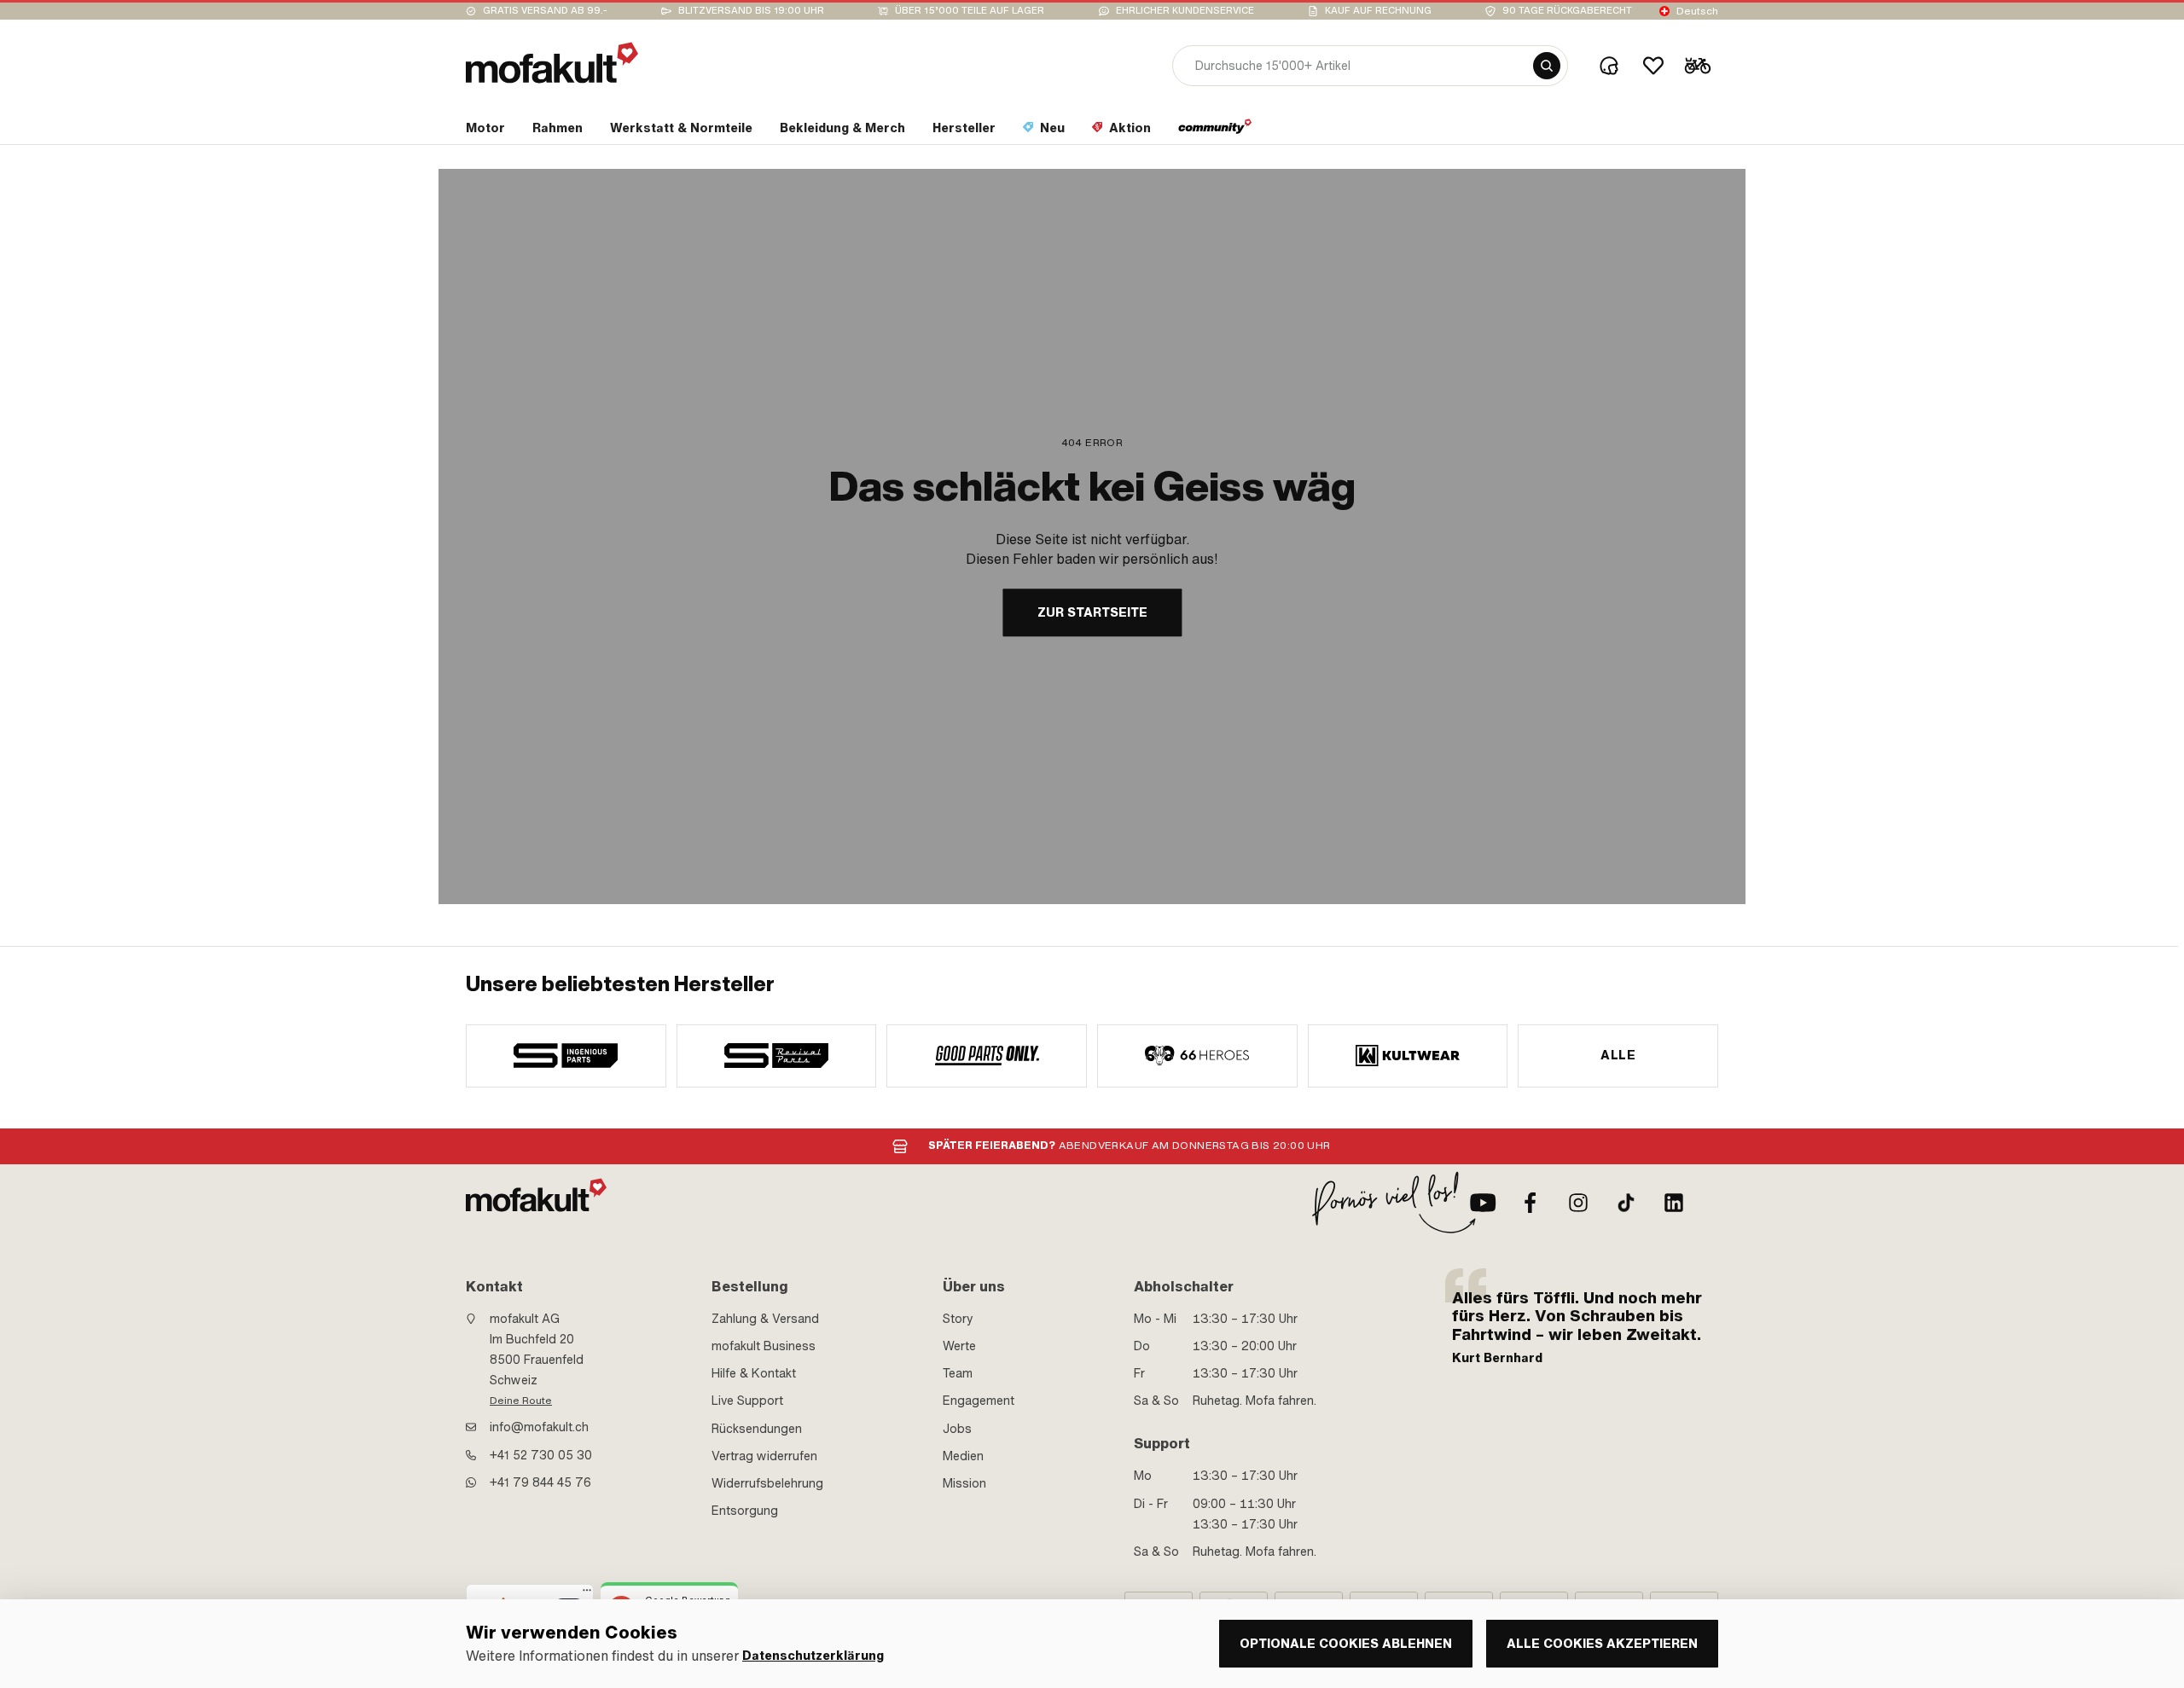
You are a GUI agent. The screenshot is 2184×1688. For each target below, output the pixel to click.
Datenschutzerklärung (813, 1656)
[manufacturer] (566, 1056)
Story (958, 1319)
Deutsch (1697, 11)
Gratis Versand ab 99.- (545, 11)
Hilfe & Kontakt (754, 1373)
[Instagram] (1578, 1203)
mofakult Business (764, 1346)
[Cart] (1698, 66)
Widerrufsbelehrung (767, 1483)
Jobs (957, 1429)
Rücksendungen (757, 1429)
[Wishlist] (1653, 66)
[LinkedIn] (1674, 1203)
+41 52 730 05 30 (541, 1455)
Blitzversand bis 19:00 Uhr (751, 11)
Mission (964, 1483)
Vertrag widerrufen (764, 1456)
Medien (963, 1456)
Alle (1618, 1055)
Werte (959, 1346)
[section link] (1215, 131)
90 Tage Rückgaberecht (1567, 11)
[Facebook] (1531, 1203)
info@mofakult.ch (539, 1427)
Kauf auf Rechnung (1378, 11)
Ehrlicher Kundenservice (1185, 11)
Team (958, 1373)
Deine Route (521, 1401)
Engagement (979, 1401)
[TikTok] (1626, 1203)
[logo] (552, 63)
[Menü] (587, 1594)
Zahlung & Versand (765, 1319)
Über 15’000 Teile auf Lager (970, 11)
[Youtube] (1483, 1203)
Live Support (747, 1401)
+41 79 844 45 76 (540, 1482)
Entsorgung (745, 1511)
